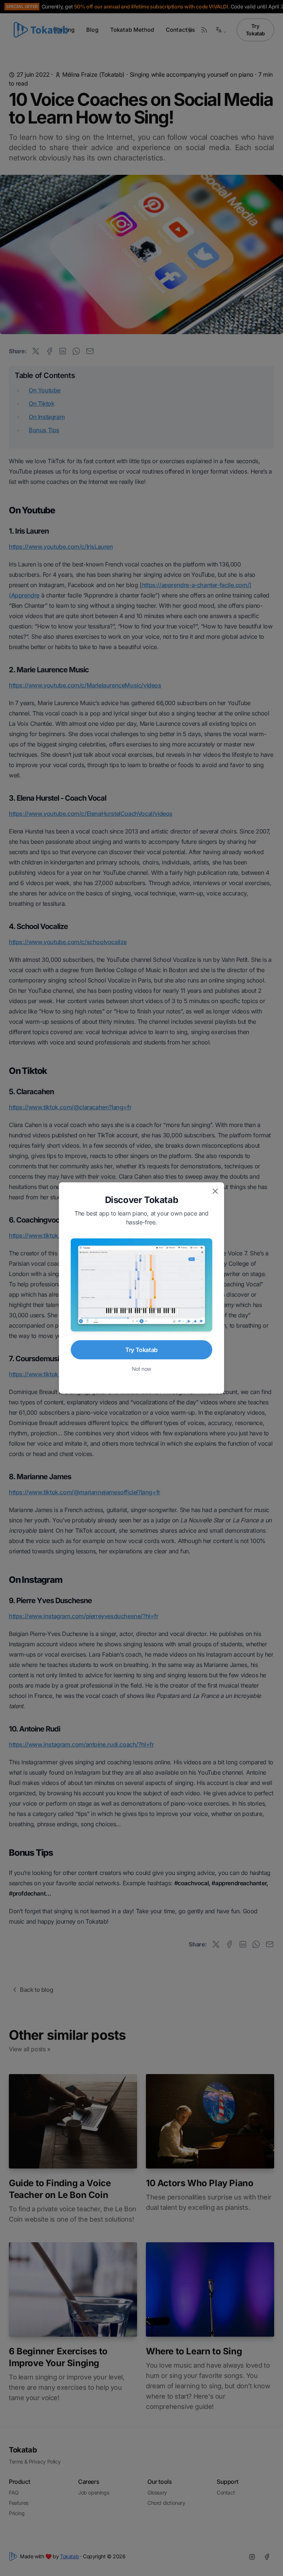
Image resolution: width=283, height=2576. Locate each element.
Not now (141, 1369)
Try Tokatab (141, 1350)
